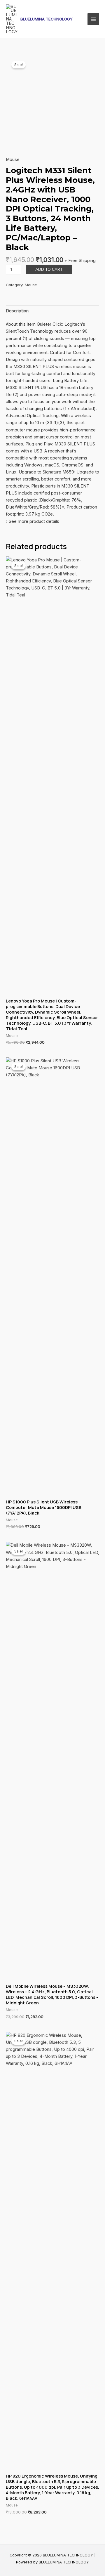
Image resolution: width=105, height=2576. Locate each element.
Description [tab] (17, 311)
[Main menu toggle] (93, 19)
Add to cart (49, 269)
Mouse (13, 159)
